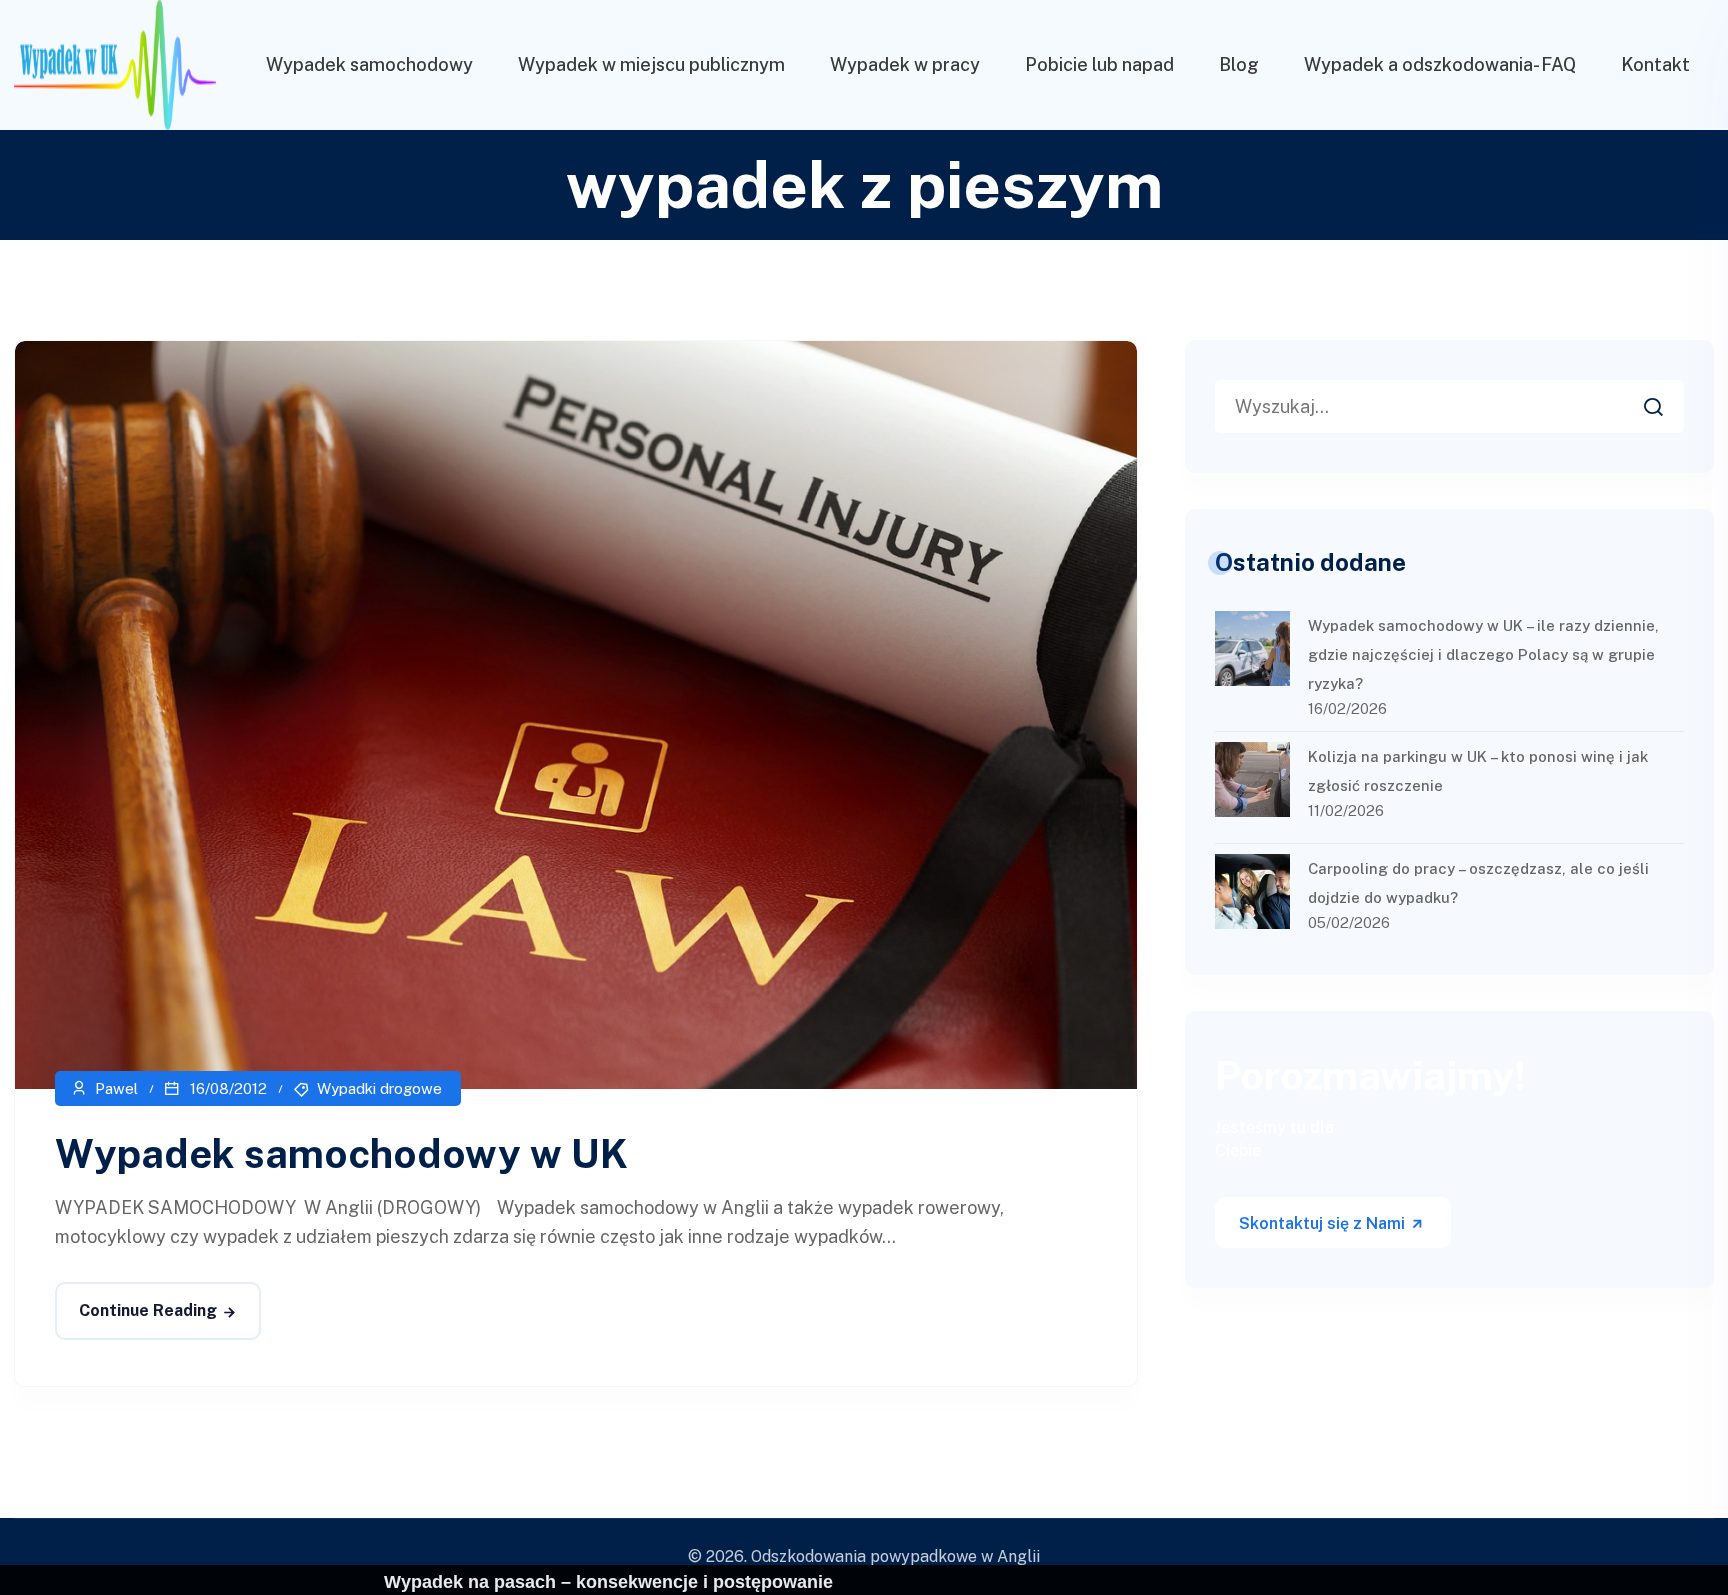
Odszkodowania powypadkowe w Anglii (895, 1556)
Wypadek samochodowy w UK (341, 1153)
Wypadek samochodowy (369, 64)
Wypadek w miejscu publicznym (651, 64)
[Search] (1668, 401)
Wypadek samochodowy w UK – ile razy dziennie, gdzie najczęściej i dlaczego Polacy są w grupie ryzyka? (1483, 654)
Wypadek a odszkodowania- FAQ (1440, 64)
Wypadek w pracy (905, 64)
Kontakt (1655, 64)
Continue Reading (148, 1310)
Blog (1239, 64)
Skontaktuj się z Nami (1324, 1223)
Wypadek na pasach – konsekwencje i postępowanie (608, 1582)
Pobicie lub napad (1099, 64)
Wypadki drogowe (379, 1088)
